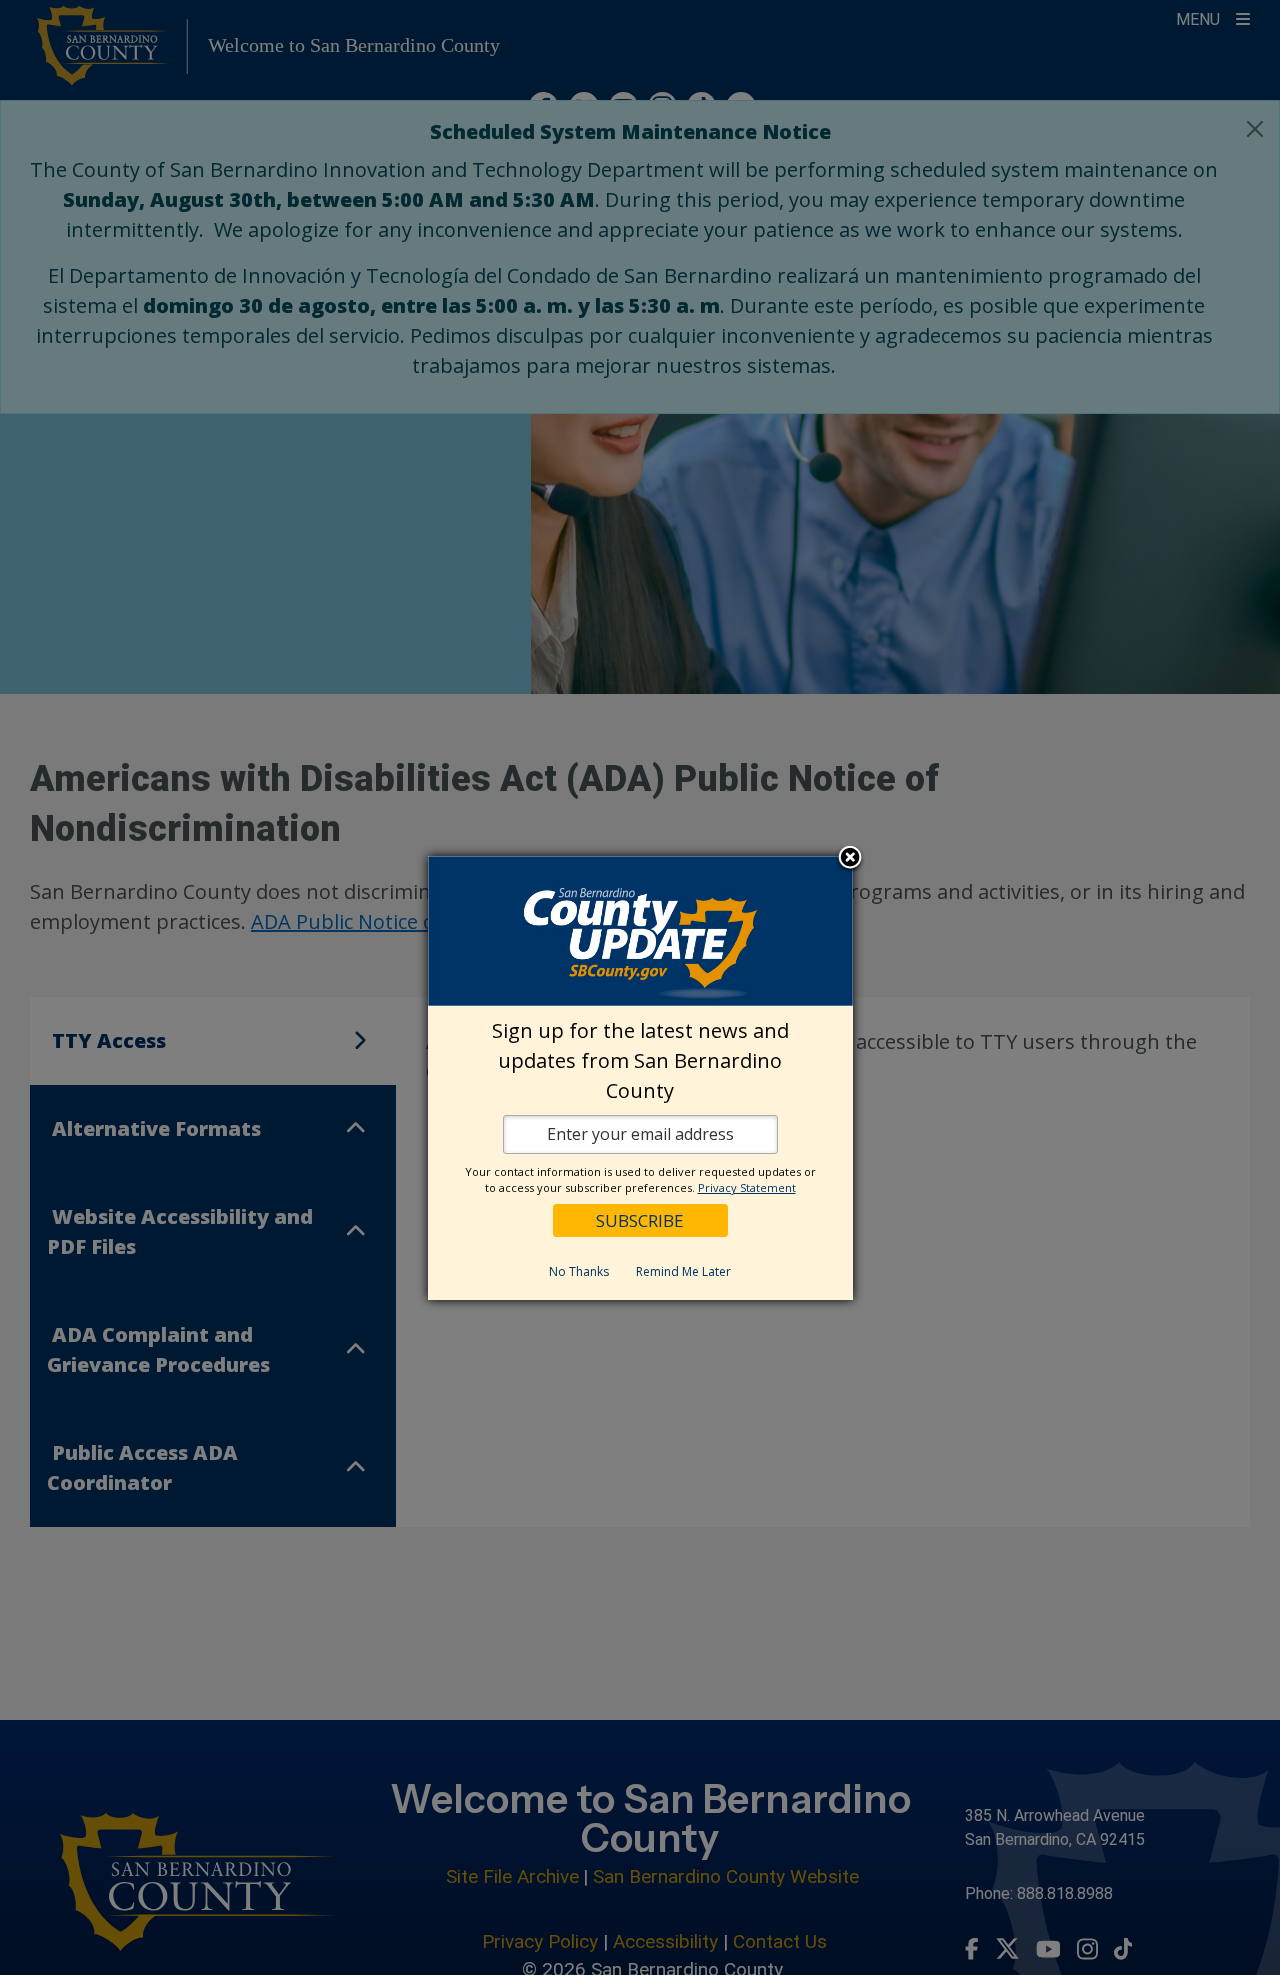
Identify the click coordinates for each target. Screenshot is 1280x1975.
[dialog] (640, 1078)
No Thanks (579, 1271)
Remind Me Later (683, 1271)
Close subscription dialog (850, 858)
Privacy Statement (747, 1187)
